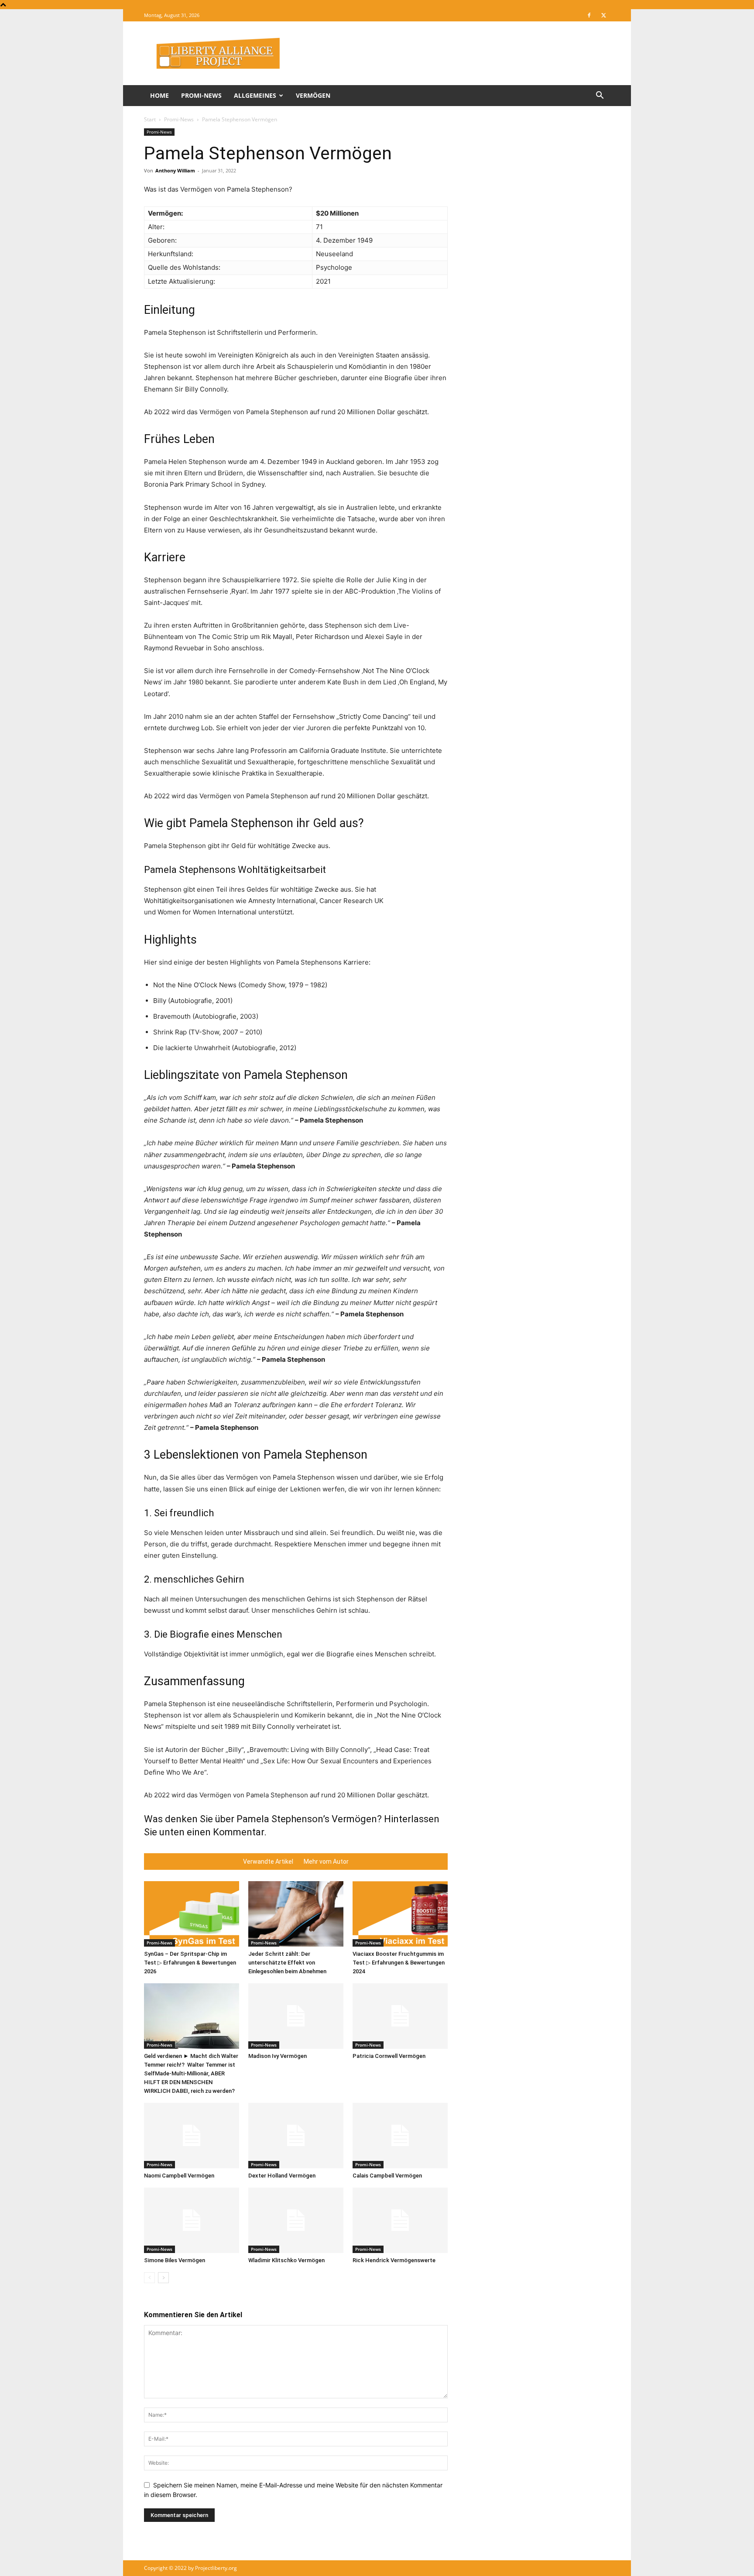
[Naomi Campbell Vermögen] (192, 2136)
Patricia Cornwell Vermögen (389, 2056)
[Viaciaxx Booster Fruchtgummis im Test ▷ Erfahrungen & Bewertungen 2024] (400, 1914)
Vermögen (313, 95)
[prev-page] (149, 2278)
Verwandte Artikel (268, 1862)
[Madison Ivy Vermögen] (296, 2016)
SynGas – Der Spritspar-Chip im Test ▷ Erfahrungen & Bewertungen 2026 (190, 1963)
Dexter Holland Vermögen (282, 2176)
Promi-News (201, 95)
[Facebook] (589, 15)
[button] (600, 96)
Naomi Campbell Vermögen (179, 2176)
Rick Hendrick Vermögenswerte (394, 2260)
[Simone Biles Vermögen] (192, 2220)
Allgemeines (255, 95)
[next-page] (163, 2278)
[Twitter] (603, 15)
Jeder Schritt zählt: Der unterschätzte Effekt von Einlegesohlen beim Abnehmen (287, 1963)
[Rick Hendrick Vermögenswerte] (400, 2220)
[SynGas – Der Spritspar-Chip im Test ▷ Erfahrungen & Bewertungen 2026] (192, 1914)
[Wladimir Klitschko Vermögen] (296, 2220)
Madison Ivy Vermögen (278, 2056)
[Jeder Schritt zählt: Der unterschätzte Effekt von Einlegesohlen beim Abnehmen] (296, 1914)
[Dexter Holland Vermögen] (296, 2136)
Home (159, 95)
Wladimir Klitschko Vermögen (286, 2260)
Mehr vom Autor (326, 1862)
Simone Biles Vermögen (175, 2260)
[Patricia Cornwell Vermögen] (400, 2016)
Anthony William (175, 170)
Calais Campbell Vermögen (387, 2176)
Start (150, 119)
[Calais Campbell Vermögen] (400, 2136)
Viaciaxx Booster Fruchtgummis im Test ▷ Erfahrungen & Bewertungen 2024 (399, 1963)
